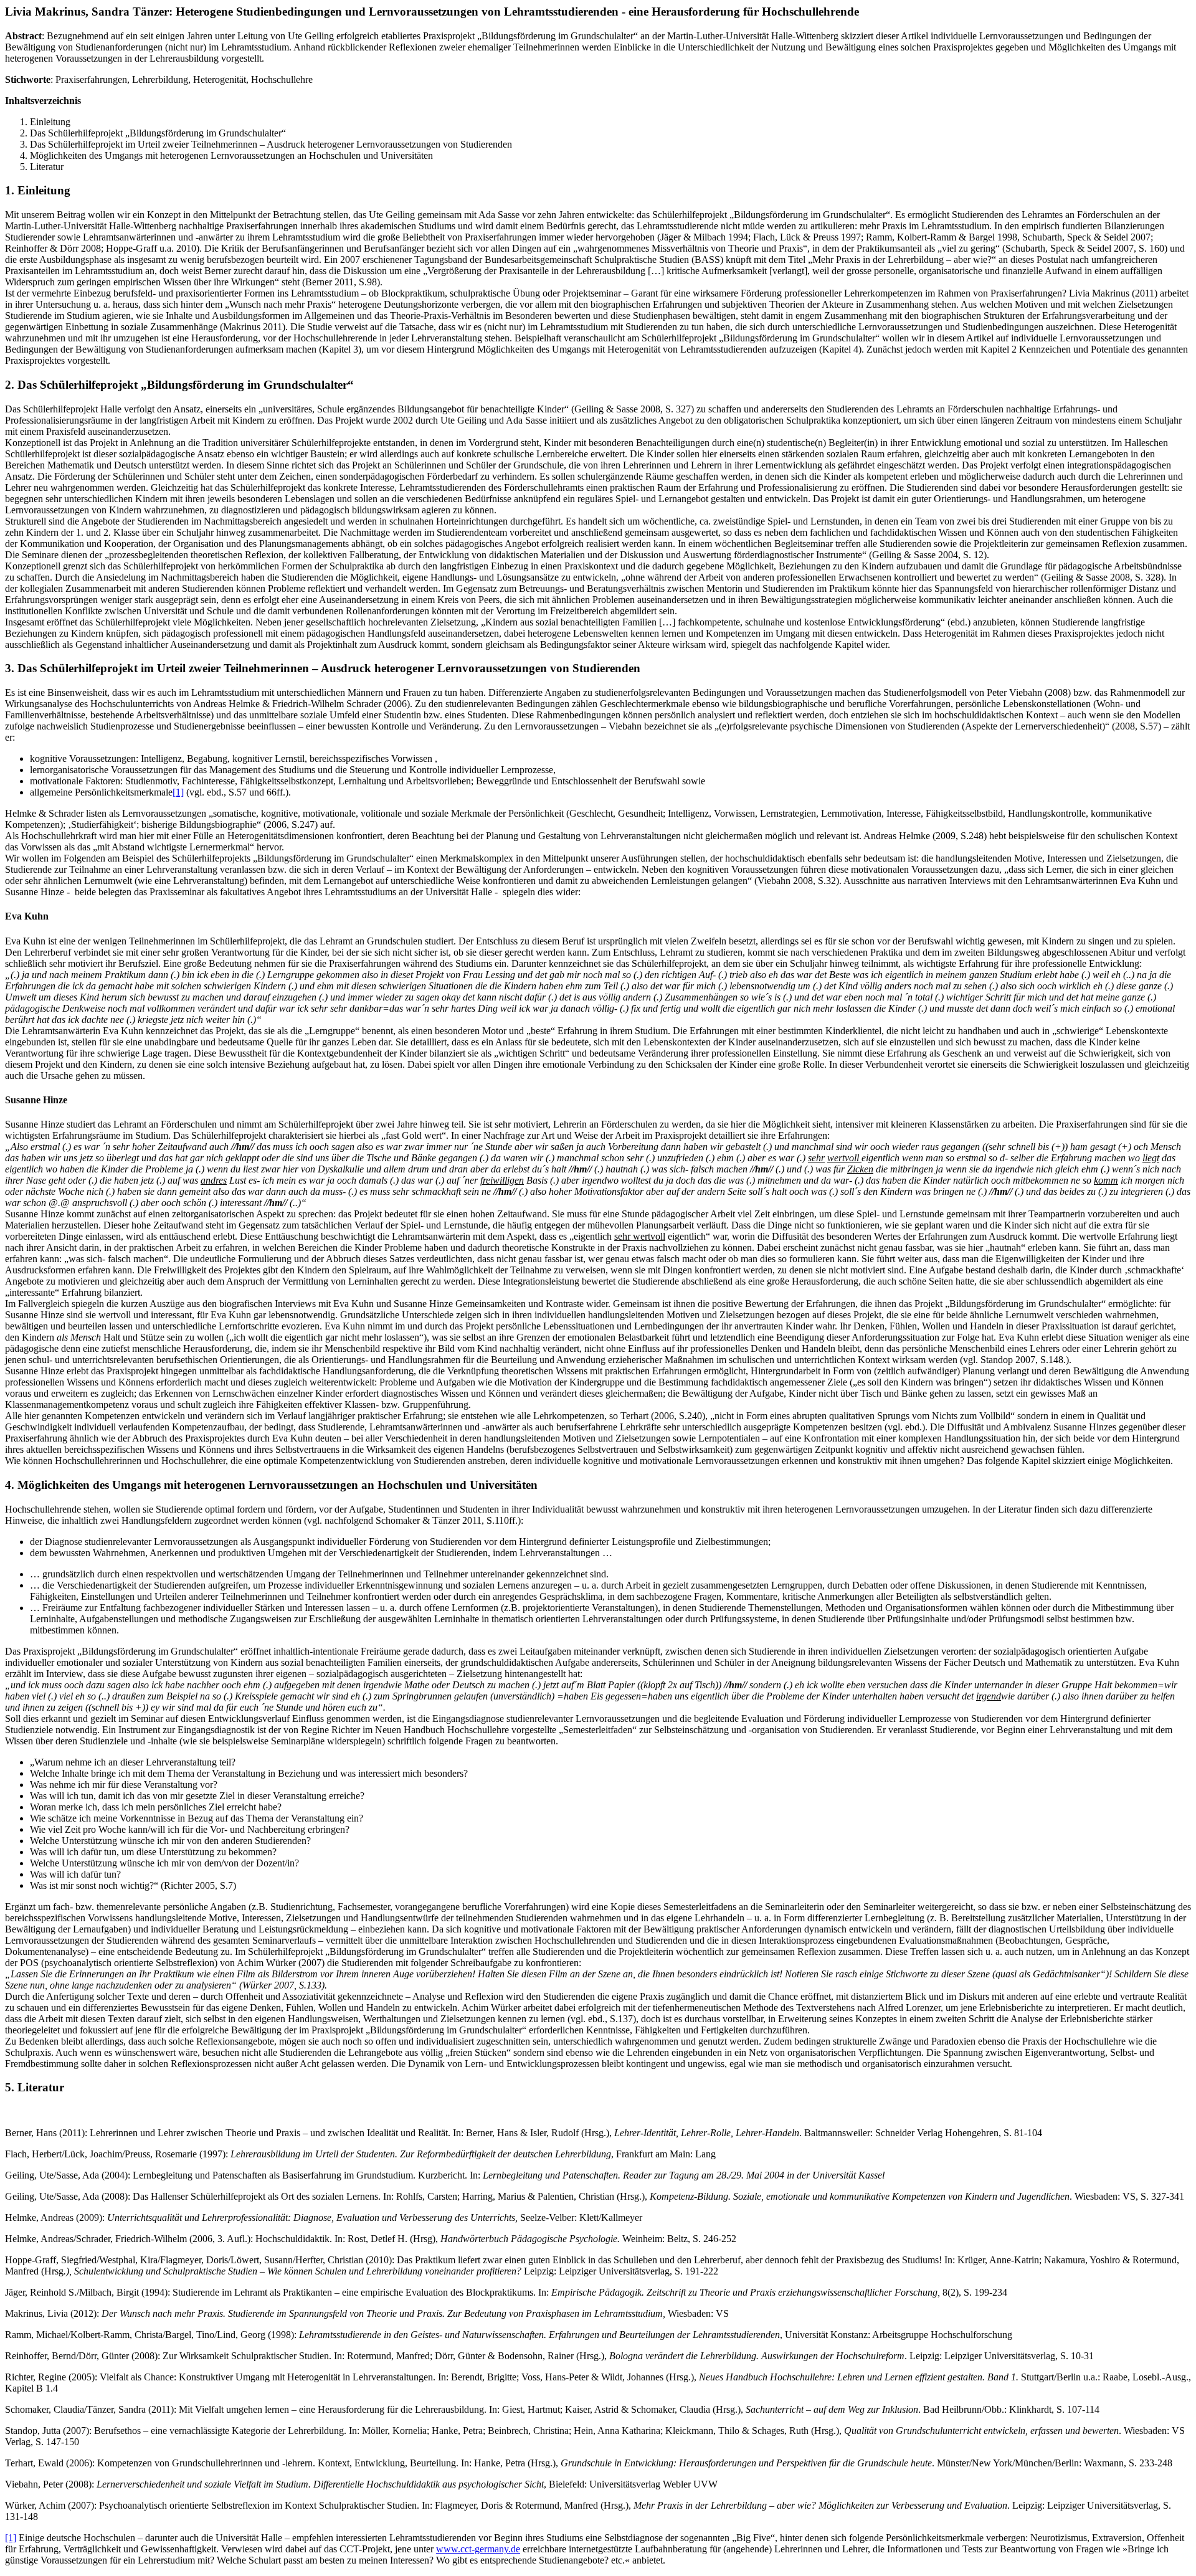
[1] (178, 792)
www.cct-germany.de (478, 2549)
